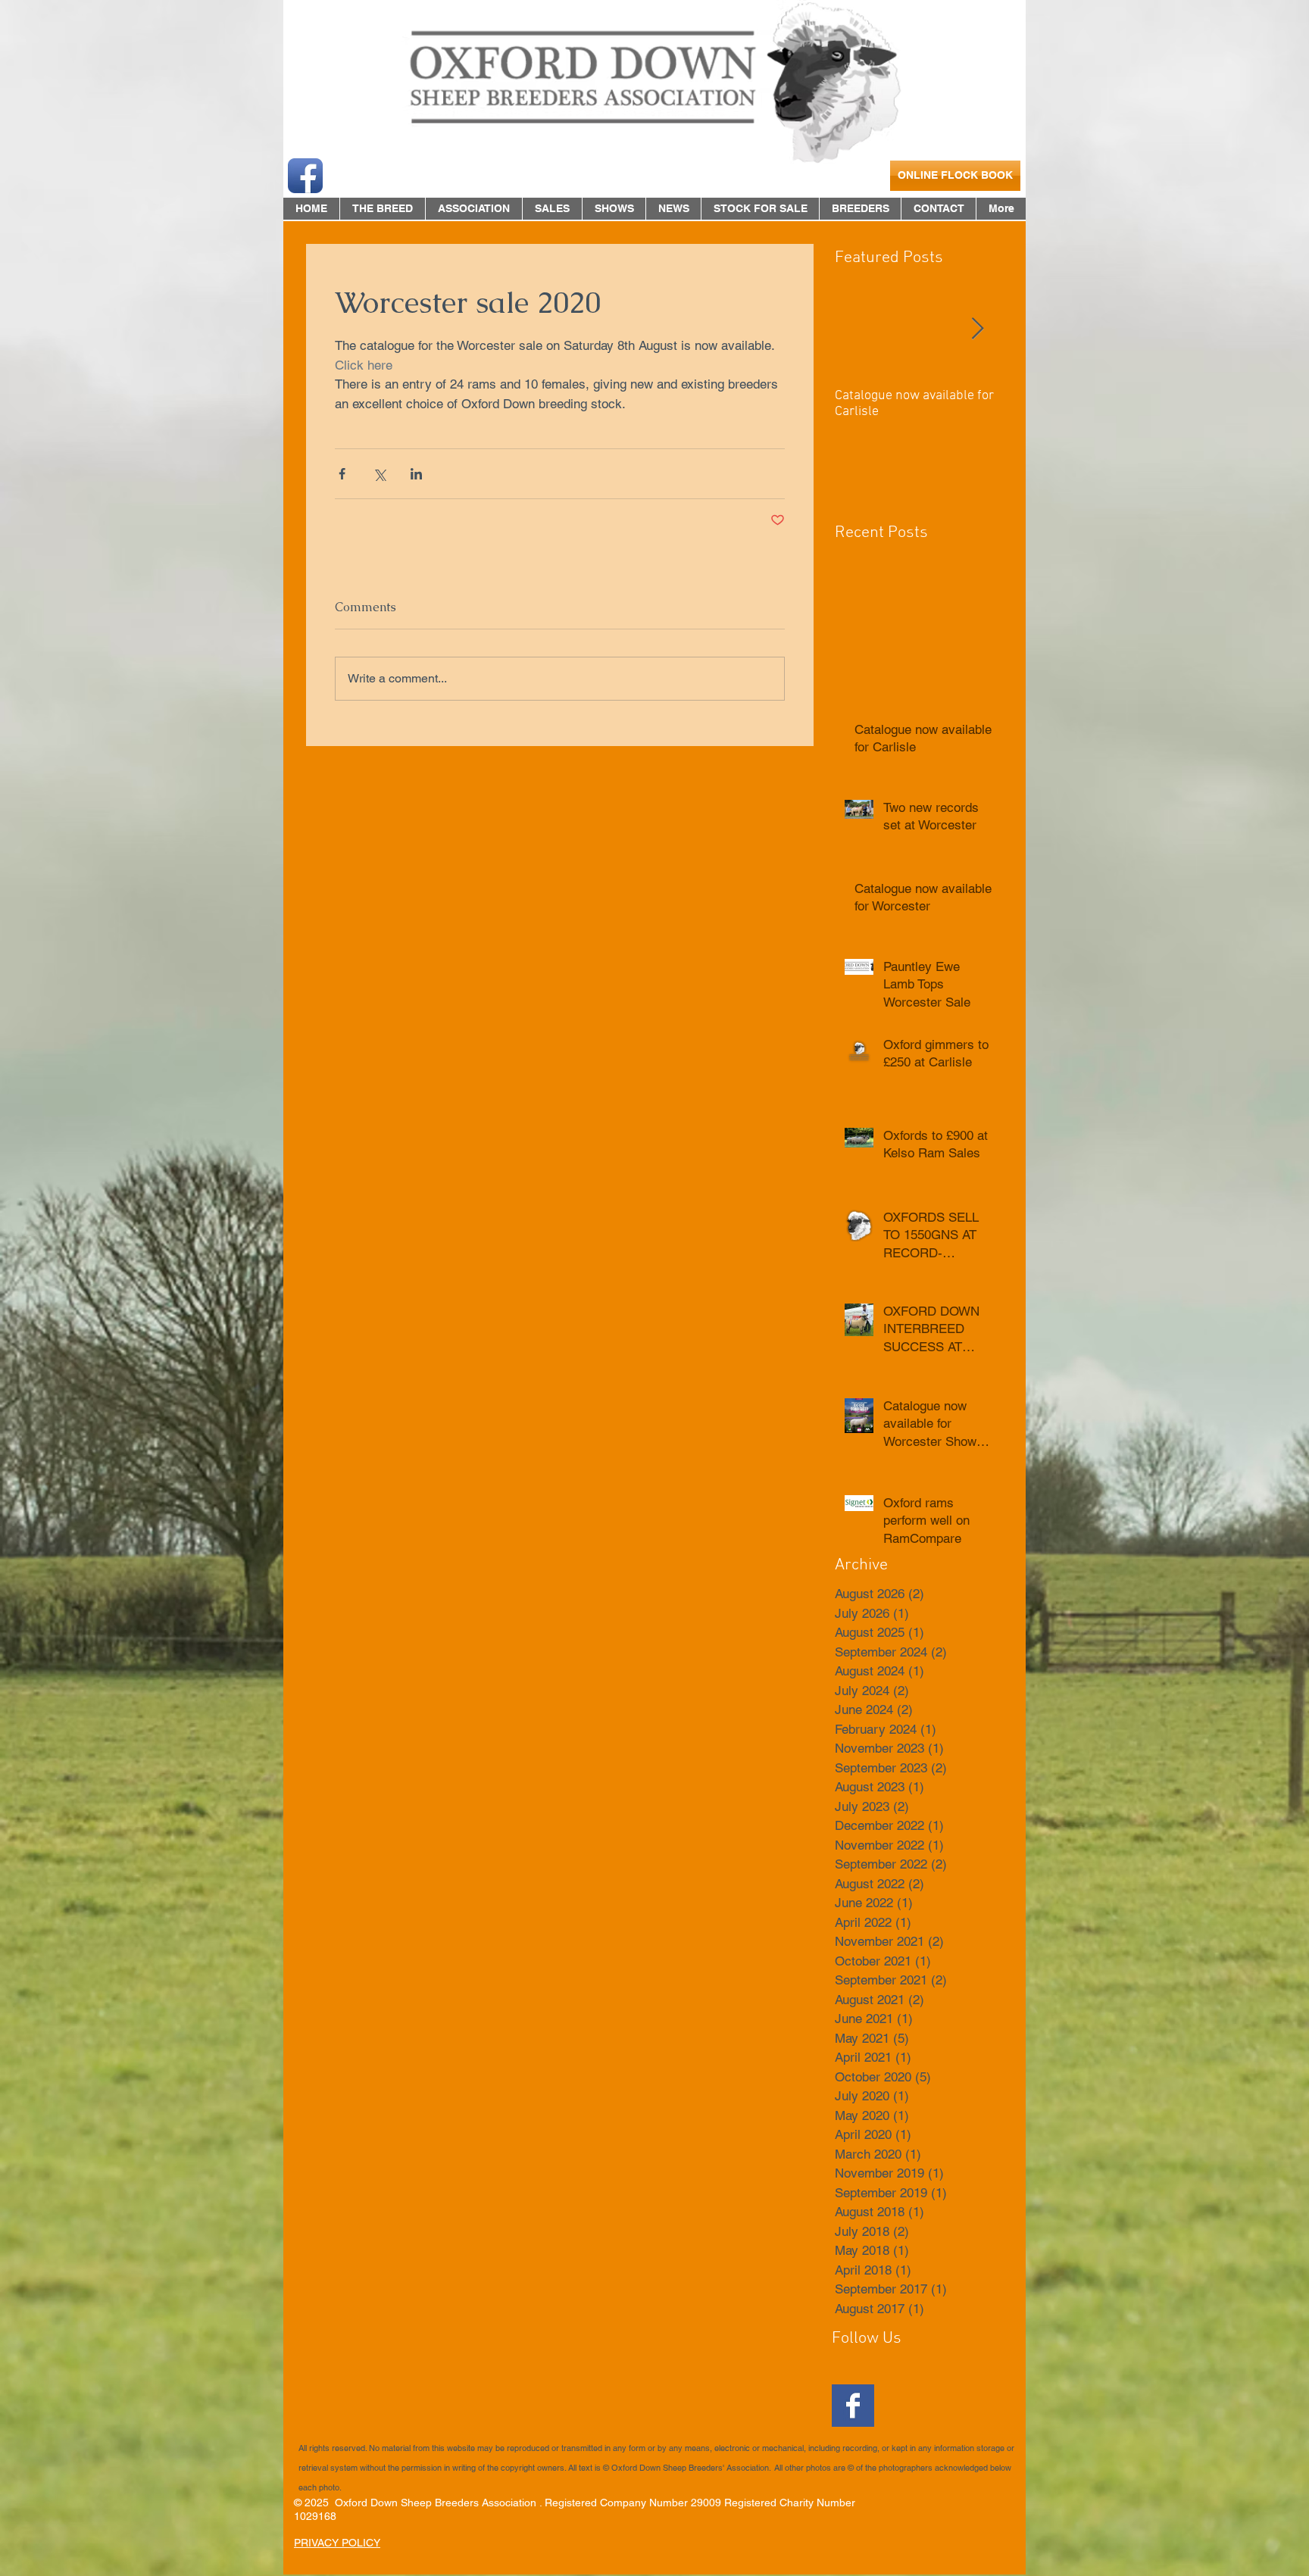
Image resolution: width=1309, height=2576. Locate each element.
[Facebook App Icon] (305, 176)
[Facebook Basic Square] (853, 2406)
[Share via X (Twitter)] (379, 474)
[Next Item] (977, 329)
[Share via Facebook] (342, 474)
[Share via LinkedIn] (416, 474)
